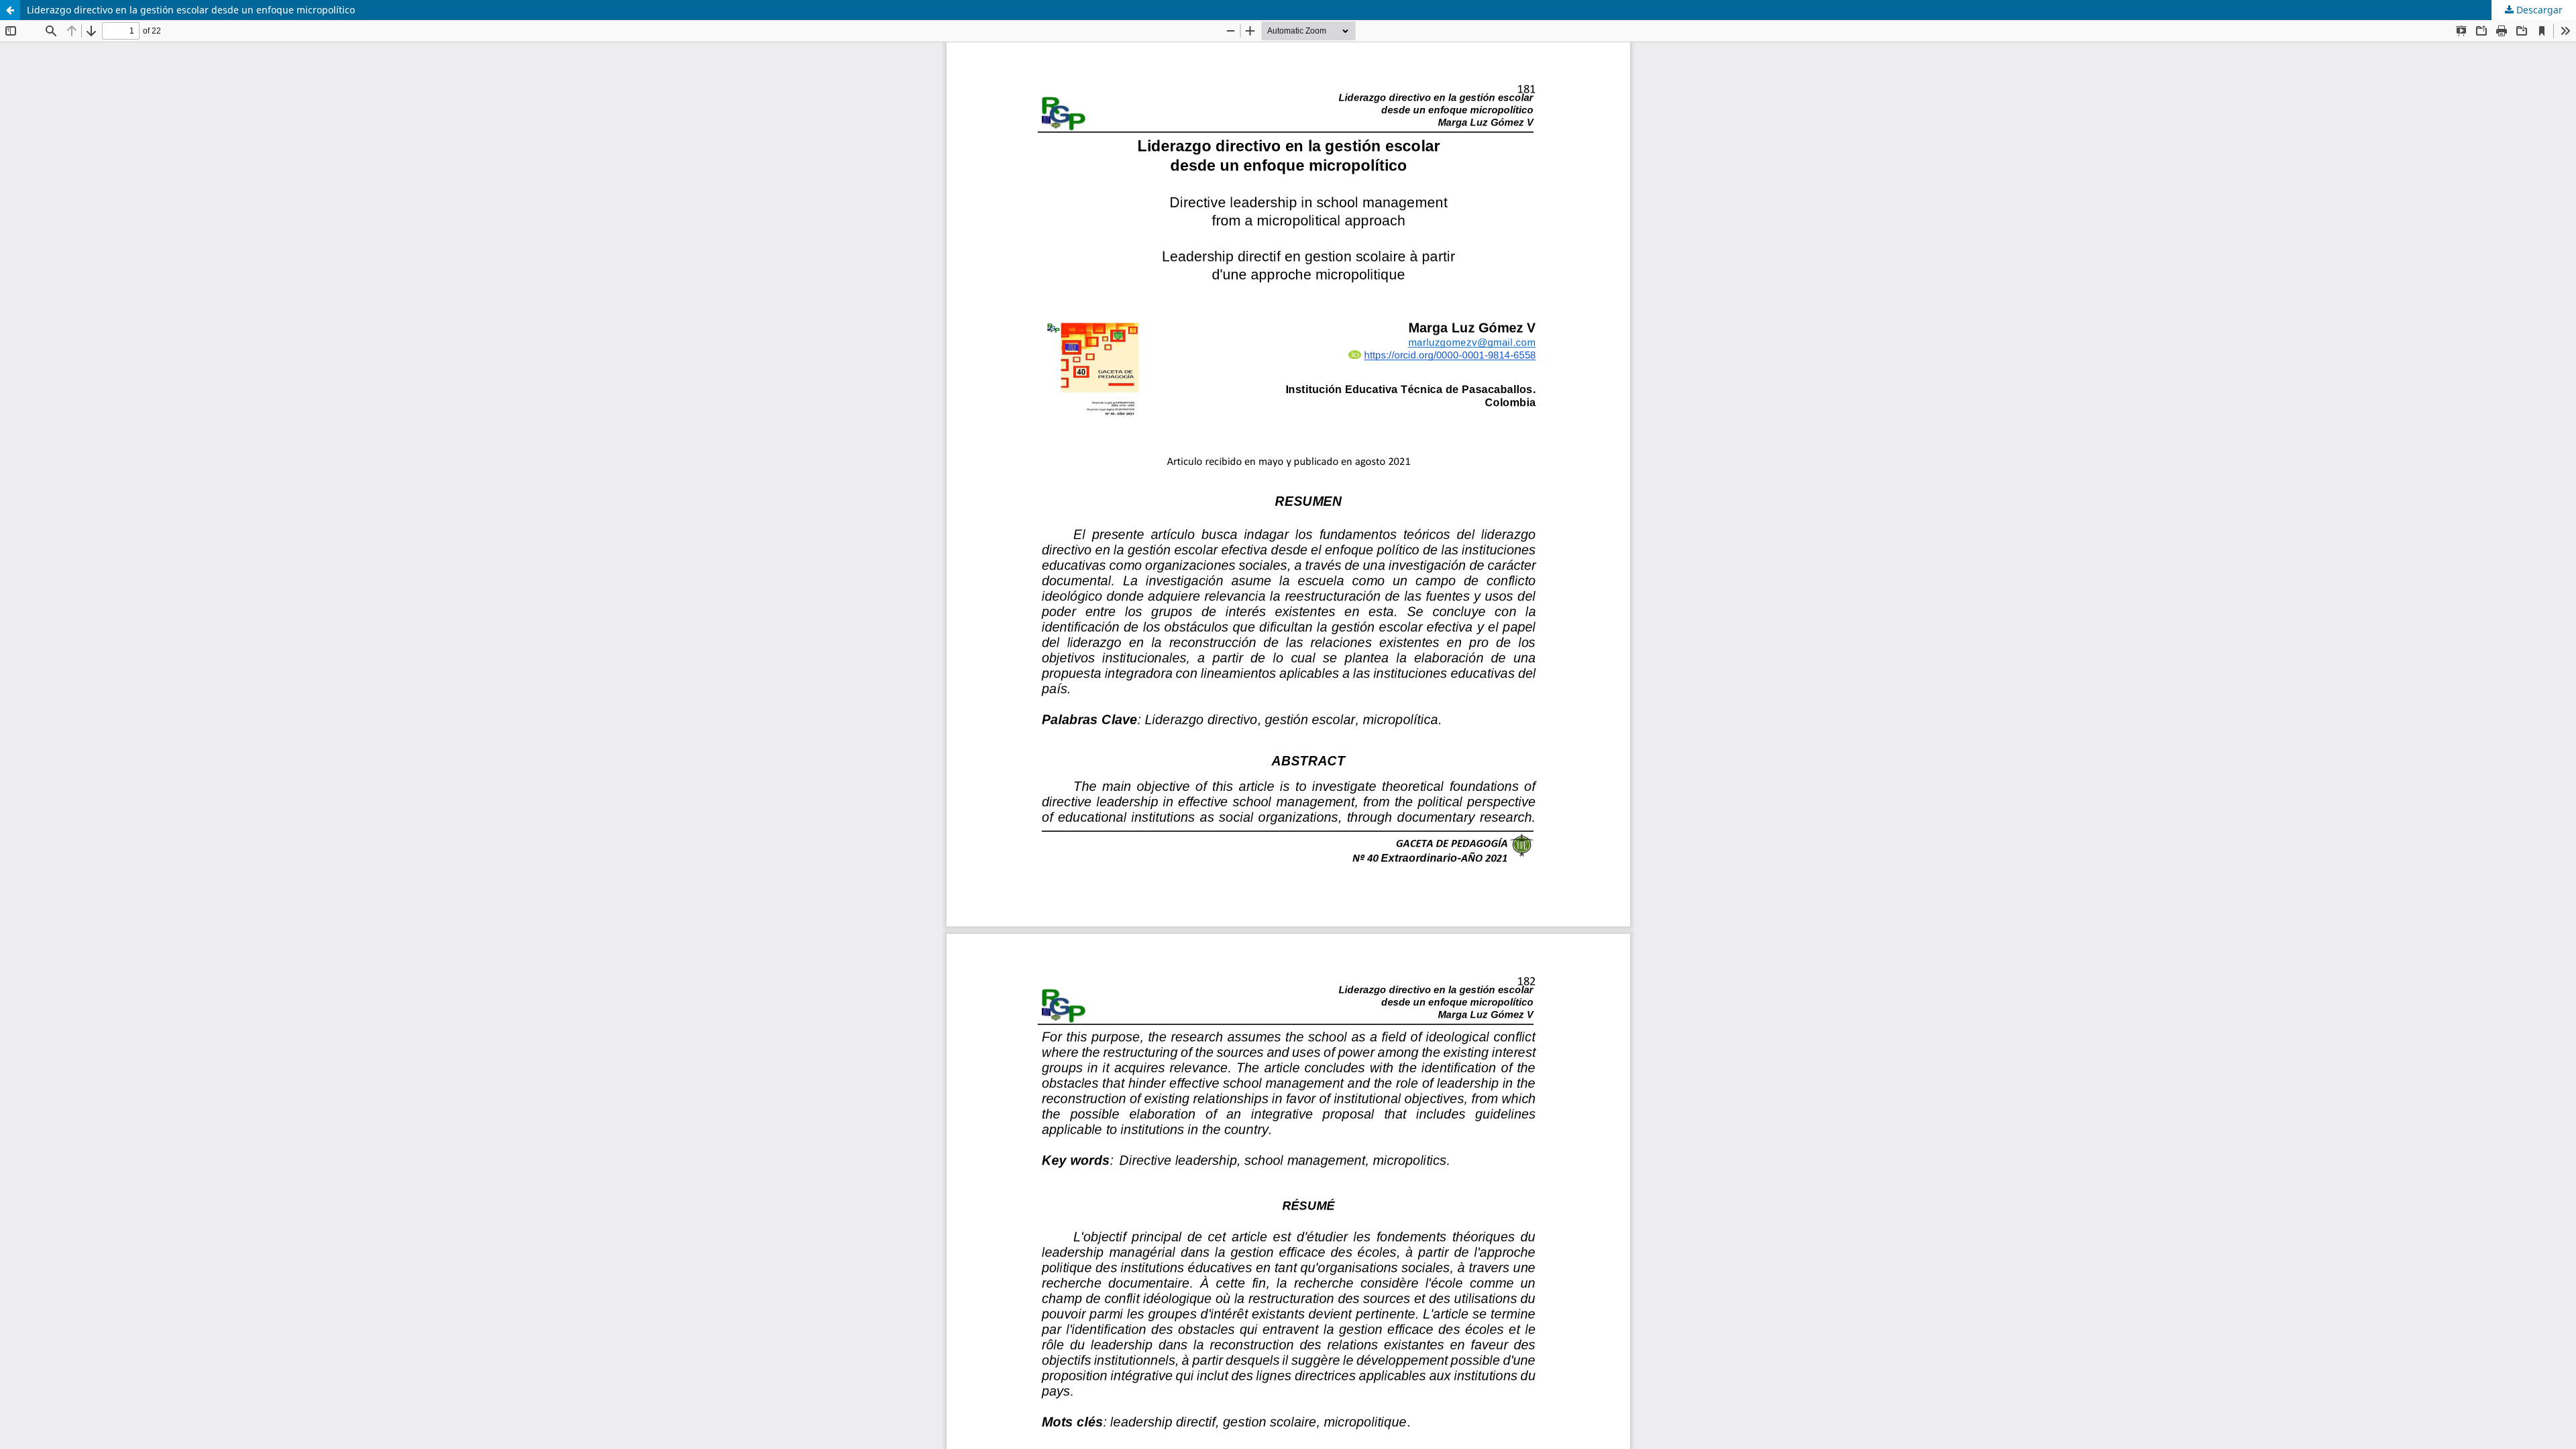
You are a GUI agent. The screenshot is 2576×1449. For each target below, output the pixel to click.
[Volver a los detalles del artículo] (10, 10)
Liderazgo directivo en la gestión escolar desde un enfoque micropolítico (191, 10)
